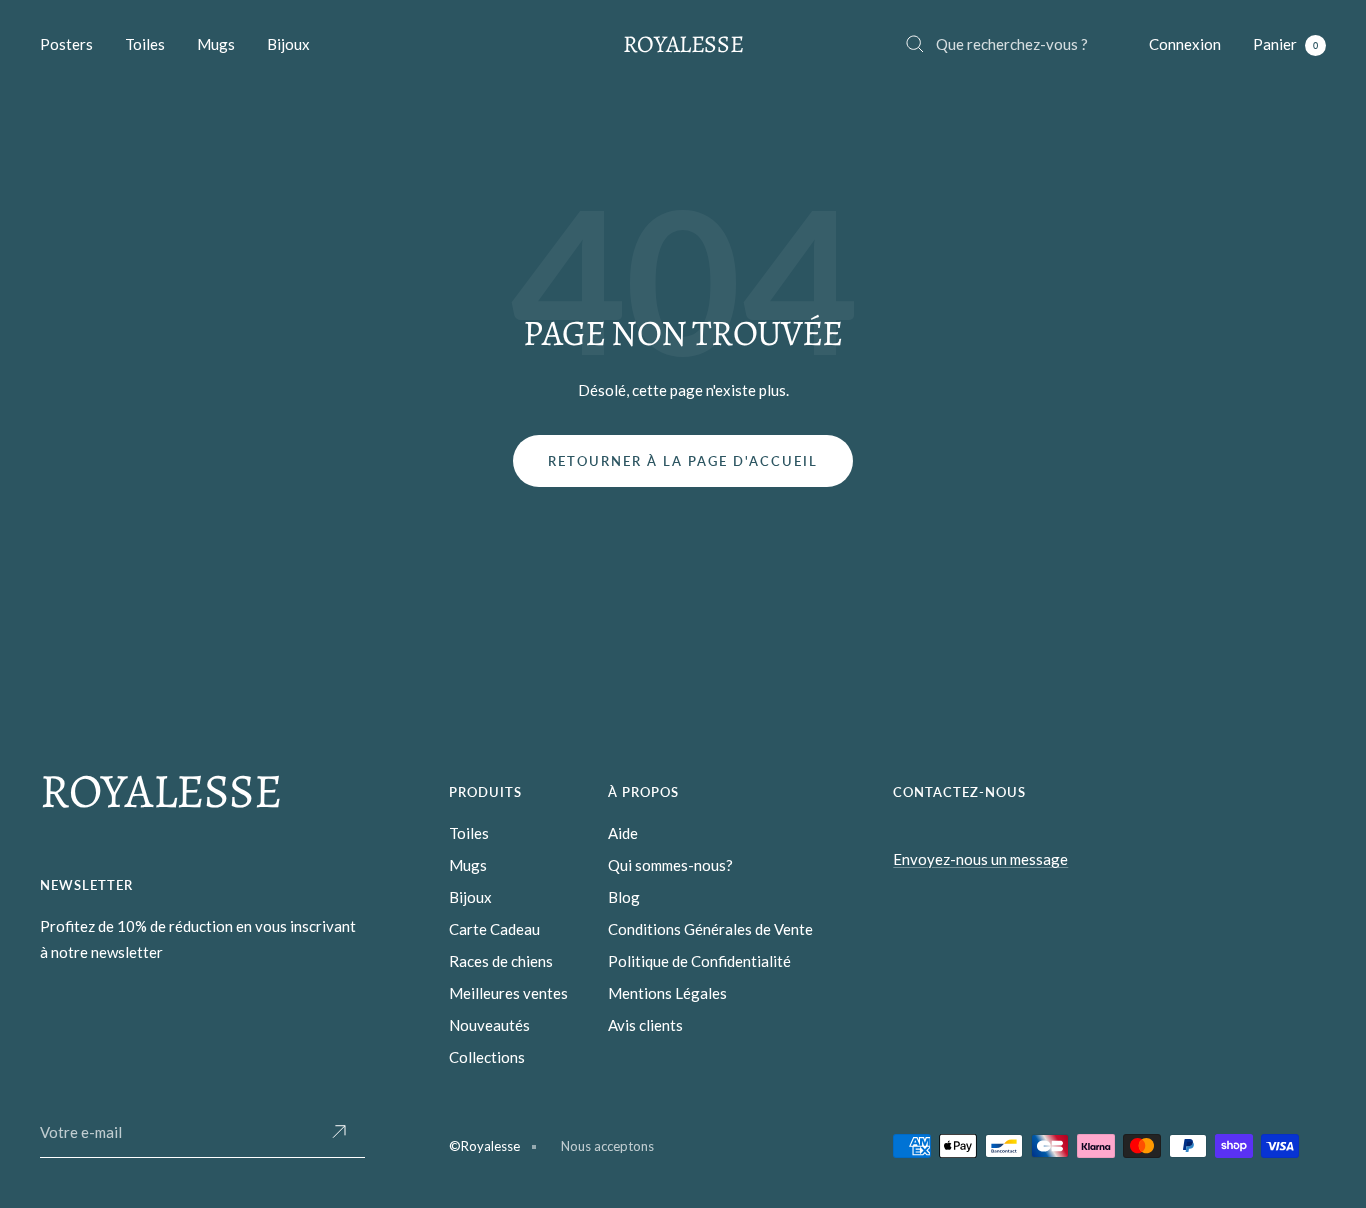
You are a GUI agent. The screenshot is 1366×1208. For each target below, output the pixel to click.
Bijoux (288, 44)
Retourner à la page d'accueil (683, 461)
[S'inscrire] (339, 1132)
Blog (624, 897)
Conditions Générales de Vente (710, 929)
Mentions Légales (667, 993)
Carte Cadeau (494, 929)
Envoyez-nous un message (980, 859)
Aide (623, 833)
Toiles (145, 44)
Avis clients (645, 1025)
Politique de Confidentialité (699, 961)
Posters (66, 44)
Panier (1285, 44)
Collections (487, 1057)
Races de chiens (501, 961)
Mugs (216, 44)
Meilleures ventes (508, 993)
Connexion (1185, 44)
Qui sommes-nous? (670, 865)
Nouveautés (489, 1025)
